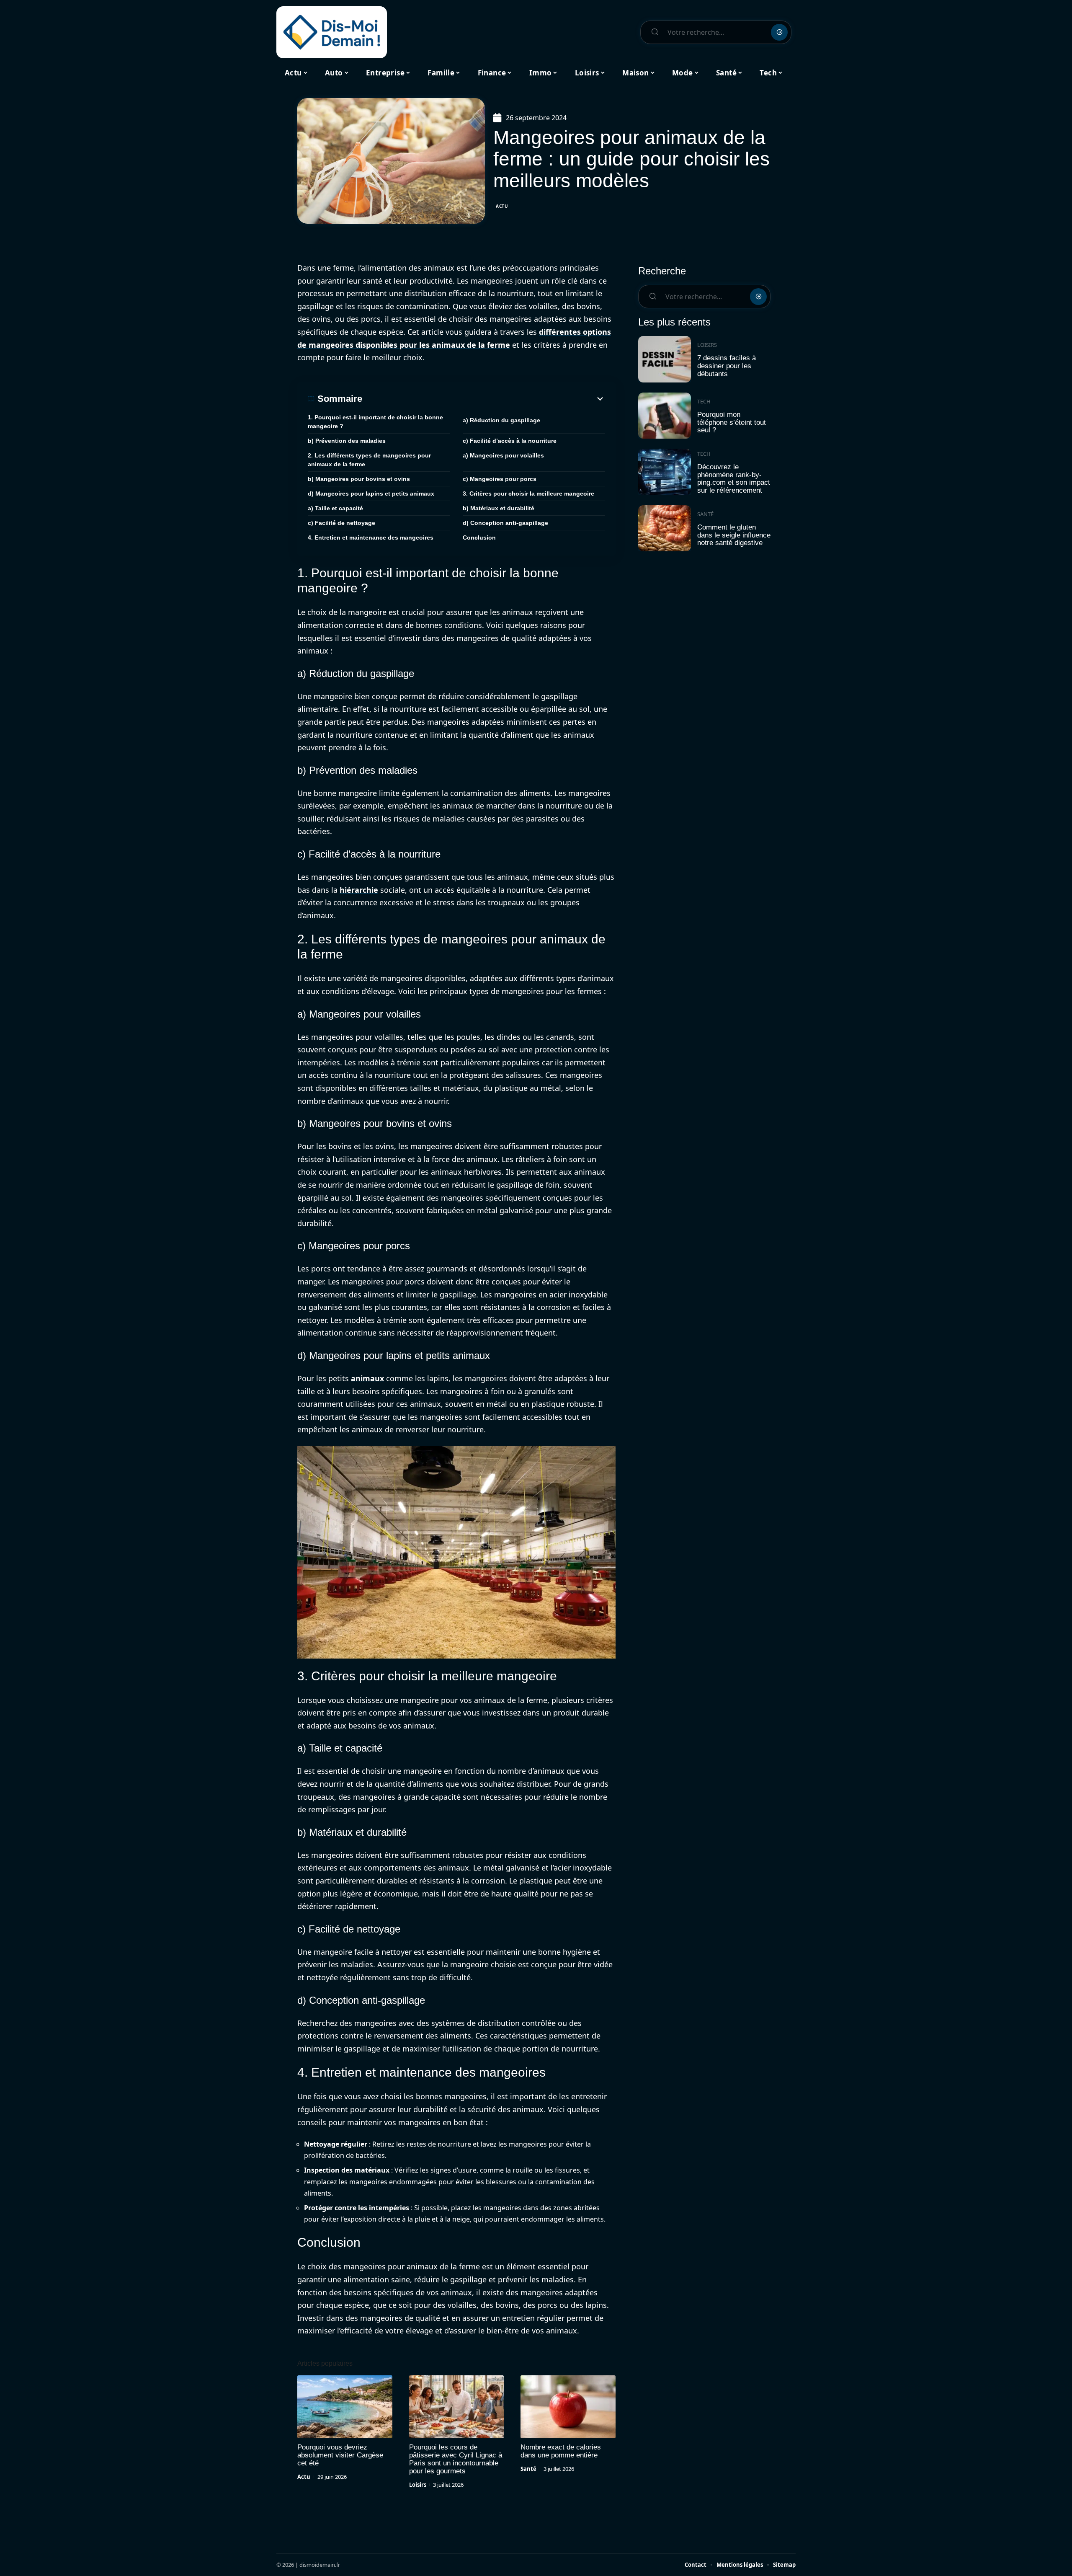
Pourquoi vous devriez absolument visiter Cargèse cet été (340, 2455)
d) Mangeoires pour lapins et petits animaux (371, 493)
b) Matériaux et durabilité (499, 508)
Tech (704, 401)
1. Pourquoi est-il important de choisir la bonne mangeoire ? (375, 422)
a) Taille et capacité (335, 508)
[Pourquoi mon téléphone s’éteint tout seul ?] (665, 416)
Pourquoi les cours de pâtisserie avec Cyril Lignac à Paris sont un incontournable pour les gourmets (456, 2459)
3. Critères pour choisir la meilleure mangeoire (528, 493)
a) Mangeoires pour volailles (503, 455)
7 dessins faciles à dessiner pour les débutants (727, 366)
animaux (367, 1378)
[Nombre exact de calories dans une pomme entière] (568, 2407)
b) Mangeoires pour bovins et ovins (359, 479)
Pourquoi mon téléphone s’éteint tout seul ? (732, 422)
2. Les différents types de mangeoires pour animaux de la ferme (369, 460)
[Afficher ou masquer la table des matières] (484, 399)
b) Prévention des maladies (347, 441)
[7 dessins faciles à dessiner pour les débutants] (665, 359)
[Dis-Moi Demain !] (332, 32)
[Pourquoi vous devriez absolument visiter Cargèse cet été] (345, 2407)
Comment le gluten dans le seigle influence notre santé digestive (734, 535)
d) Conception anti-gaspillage (505, 523)
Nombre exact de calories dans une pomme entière (561, 2451)
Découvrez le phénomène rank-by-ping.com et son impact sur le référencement (734, 479)
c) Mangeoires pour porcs (500, 479)
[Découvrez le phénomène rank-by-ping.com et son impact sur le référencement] (665, 472)
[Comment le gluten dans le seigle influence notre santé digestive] (665, 528)
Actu (502, 206)
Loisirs (418, 2485)
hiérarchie (359, 890)
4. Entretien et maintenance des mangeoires (371, 537)
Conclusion (479, 537)
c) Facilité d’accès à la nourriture (510, 441)
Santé (528, 2469)
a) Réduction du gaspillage (501, 420)
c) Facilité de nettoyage (341, 523)
